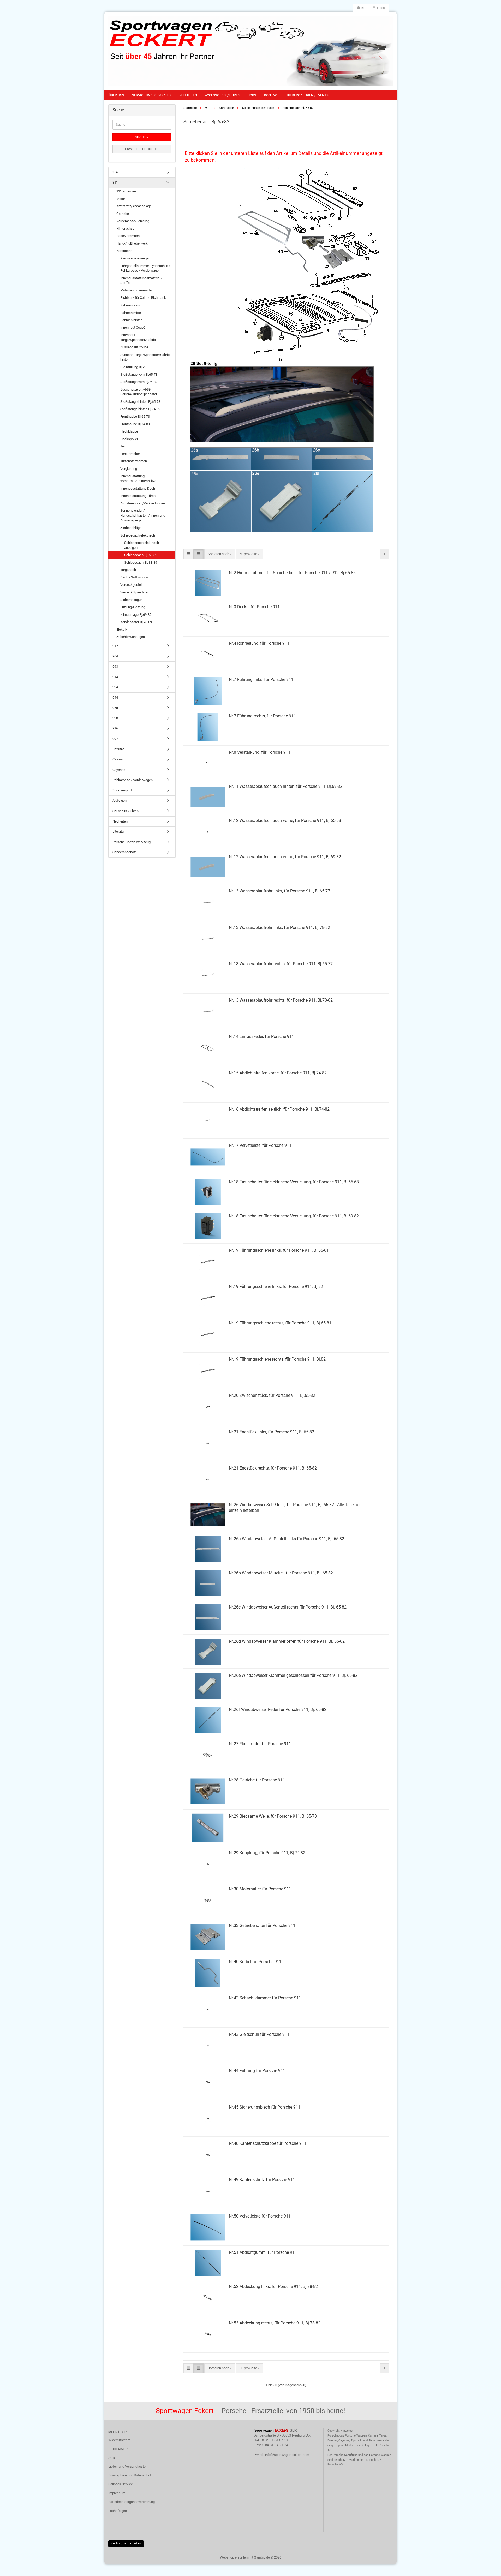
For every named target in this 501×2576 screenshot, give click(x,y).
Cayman (118, 759)
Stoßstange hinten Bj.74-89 (140, 409)
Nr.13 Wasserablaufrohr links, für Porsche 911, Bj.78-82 (279, 927)
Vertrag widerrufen (126, 2543)
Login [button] (380, 8)
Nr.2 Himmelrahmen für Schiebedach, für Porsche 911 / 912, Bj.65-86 (292, 573)
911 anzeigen (126, 191)
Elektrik (122, 629)
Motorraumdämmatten (137, 290)
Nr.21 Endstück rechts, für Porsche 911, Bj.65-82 (273, 1468)
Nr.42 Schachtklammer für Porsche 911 (265, 1998)
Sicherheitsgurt (132, 600)
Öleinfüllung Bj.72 (133, 367)
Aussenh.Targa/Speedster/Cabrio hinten (145, 357)
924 (115, 687)
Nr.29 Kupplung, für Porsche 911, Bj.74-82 (267, 1853)
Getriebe (123, 214)
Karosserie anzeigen (135, 258)
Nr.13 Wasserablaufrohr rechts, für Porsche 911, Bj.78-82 (281, 1000)
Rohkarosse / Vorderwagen (133, 780)
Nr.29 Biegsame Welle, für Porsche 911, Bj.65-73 (273, 1816)
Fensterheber (130, 454)
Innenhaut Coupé (133, 328)
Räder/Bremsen (128, 236)
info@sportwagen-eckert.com (287, 2455)
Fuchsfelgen (118, 2511)
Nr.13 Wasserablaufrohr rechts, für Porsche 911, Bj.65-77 (281, 964)
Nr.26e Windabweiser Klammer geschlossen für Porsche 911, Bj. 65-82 (293, 1675)
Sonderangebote (125, 852)
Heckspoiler (129, 439)
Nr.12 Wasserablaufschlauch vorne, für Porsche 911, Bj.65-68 (285, 821)
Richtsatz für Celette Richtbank (143, 298)
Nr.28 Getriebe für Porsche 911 (257, 1780)
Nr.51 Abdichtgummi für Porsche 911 (263, 2252)
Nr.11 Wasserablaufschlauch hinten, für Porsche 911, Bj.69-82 (286, 786)
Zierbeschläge (131, 528)
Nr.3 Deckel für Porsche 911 (254, 607)
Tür (123, 446)
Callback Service (121, 2484)
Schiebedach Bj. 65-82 (141, 555)
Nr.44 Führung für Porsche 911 (257, 2071)
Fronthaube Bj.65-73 (135, 416)
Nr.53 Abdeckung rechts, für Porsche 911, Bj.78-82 (275, 2323)
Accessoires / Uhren (222, 95)
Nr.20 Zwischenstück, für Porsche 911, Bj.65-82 (272, 1395)
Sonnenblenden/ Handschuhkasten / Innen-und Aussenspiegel (143, 515)
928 (115, 718)
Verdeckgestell (131, 585)
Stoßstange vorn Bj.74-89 (139, 382)
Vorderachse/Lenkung (133, 221)
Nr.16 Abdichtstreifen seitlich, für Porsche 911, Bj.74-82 (279, 1109)
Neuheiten (188, 95)
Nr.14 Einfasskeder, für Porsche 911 (261, 1036)
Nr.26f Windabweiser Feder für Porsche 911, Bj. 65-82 (278, 1710)
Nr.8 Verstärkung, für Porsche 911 (260, 752)
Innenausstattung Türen (138, 496)
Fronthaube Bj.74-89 (135, 424)
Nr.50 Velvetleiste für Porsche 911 (260, 2216)
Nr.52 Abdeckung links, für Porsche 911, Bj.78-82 (273, 2286)
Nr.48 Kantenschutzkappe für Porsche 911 (268, 2143)
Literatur (119, 832)
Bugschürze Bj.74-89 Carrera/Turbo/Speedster (139, 392)
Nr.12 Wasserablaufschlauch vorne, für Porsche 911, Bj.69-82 (285, 857)
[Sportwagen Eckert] (250, 51)
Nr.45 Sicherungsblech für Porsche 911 (265, 2107)
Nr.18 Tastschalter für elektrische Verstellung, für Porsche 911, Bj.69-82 (294, 1216)
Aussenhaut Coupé (134, 347)
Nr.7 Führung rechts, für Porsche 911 (262, 716)
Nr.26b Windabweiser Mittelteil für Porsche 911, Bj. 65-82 (281, 1573)
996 (115, 728)
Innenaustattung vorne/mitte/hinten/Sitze (138, 478)
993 (115, 666)
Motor (121, 199)
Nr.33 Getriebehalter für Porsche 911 (262, 1925)
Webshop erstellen (234, 2557)
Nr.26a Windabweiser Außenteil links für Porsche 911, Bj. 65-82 (287, 1539)
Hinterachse (125, 229)
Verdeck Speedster (134, 592)
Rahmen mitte (131, 313)
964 (115, 656)
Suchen (142, 137)
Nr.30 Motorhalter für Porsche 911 (260, 1889)
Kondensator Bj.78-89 (136, 622)
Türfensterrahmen (134, 461)
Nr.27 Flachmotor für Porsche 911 (260, 1744)
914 (115, 677)
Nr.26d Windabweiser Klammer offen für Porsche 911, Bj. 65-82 (287, 1641)
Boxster (118, 749)
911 (115, 182)
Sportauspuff (122, 790)
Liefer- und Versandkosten (128, 2466)
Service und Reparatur (152, 95)
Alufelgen (120, 800)
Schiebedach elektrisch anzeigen (142, 545)
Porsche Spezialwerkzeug (132, 842)
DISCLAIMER (118, 2449)
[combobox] (220, 554)
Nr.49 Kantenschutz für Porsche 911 (262, 2180)
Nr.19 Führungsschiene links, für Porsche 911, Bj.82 (276, 1286)
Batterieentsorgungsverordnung (132, 2502)
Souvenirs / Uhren (126, 811)
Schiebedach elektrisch (138, 535)
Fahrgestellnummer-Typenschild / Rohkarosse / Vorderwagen (145, 268)
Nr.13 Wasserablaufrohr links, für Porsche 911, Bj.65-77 (279, 891)
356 (115, 172)
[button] (361, 8)
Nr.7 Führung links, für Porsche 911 (261, 680)
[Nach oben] (487, 2568)
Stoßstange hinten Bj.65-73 (140, 402)
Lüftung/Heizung (133, 607)
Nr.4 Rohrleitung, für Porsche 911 (259, 643)
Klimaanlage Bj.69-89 (136, 615)
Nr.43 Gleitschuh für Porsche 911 (259, 2034)
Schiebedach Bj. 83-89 (141, 562)
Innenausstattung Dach (138, 488)
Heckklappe (129, 431)
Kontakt (272, 95)
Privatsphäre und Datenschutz (130, 2475)
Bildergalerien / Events (308, 95)
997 (115, 739)
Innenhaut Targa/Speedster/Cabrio (138, 337)
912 (115, 646)
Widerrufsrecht (119, 2440)
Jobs (252, 95)
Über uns (117, 95)
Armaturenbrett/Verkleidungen (143, 503)
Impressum (117, 2493)
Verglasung (129, 469)
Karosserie (124, 251)
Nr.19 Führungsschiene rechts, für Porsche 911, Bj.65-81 (280, 1323)
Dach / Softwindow (135, 577)
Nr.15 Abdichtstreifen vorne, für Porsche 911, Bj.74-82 (278, 1073)
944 (115, 698)
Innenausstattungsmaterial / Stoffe (141, 281)
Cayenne (119, 770)
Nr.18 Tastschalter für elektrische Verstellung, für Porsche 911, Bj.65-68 (294, 1182)
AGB (112, 2458)
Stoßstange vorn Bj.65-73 (139, 374)
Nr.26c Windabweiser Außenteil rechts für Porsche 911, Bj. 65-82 (288, 1607)
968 (115, 708)
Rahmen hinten (131, 320)
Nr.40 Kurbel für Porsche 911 (255, 1962)
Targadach (128, 570)
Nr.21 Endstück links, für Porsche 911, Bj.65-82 (272, 1432)
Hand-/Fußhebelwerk (132, 243)
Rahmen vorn (130, 305)
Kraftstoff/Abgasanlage (134, 206)
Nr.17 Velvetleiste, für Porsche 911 (260, 1145)
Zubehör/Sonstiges (131, 637)
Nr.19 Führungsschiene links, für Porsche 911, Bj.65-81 (279, 1250)
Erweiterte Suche (142, 149)
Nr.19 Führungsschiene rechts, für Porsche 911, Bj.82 (277, 1359)
